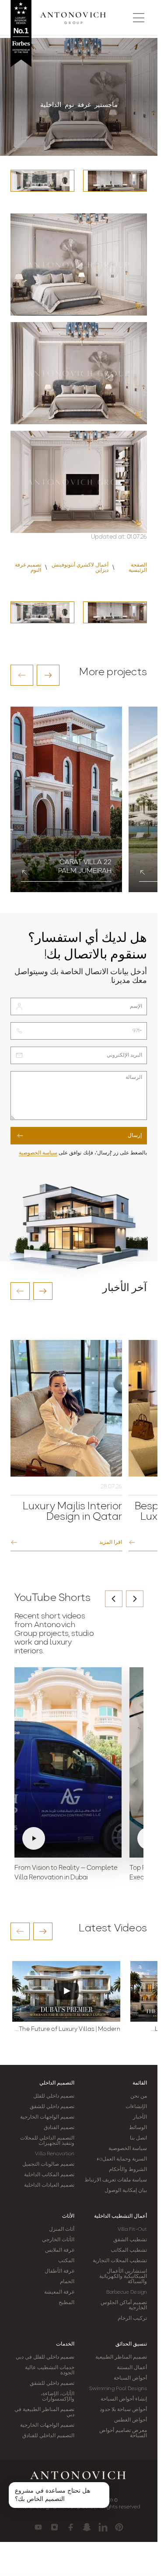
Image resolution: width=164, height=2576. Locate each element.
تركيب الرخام (132, 2318)
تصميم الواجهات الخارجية (47, 2117)
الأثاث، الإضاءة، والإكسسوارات (58, 2397)
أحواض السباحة (130, 2378)
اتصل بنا (138, 2138)
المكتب (66, 2261)
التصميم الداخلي (57, 2083)
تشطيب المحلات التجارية (120, 2261)
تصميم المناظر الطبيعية (121, 2357)
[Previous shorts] (114, 1599)
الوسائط (138, 2128)
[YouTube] (38, 2527)
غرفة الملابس (60, 2250)
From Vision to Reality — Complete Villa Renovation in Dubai (66, 1873)
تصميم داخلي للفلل (54, 2096)
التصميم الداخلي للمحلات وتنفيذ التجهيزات (47, 2141)
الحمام (67, 2282)
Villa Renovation (55, 2154)
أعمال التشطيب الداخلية (120, 2216)
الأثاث (68, 2216)
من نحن (139, 2096)
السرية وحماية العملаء (122, 2159)
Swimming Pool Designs (118, 2389)
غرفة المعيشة (59, 2292)
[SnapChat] (87, 2527)
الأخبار (140, 2117)
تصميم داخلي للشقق (52, 2107)
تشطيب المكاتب (129, 2250)
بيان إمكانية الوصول (126, 2191)
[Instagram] (54, 2527)
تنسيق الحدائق (131, 2344)
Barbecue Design (127, 2292)
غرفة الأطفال (59, 2271)
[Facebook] (71, 2527)
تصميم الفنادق (59, 2128)
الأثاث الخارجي (58, 2240)
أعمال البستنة (132, 2368)
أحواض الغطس (131, 2420)
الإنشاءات (136, 2107)
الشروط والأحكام (128, 2170)
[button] (22, 675)
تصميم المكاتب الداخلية (49, 2175)
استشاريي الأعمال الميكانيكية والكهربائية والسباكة (123, 2277)
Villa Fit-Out (132, 2229)
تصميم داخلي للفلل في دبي (45, 2357)
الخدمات (65, 2344)
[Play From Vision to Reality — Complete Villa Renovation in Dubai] (68, 1762)
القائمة (140, 2083)
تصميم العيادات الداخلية (49, 2185)
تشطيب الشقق (130, 2240)
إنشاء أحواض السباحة (124, 2399)
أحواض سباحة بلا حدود (123, 2410)
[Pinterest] (119, 2527)
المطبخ (66, 2303)
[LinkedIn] (103, 2527)
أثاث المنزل (62, 2229)
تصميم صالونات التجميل (48, 2164)
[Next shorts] (135, 1599)
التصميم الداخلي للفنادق (48, 2436)
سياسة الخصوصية (38, 1153)
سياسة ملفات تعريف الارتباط (116, 2180)
